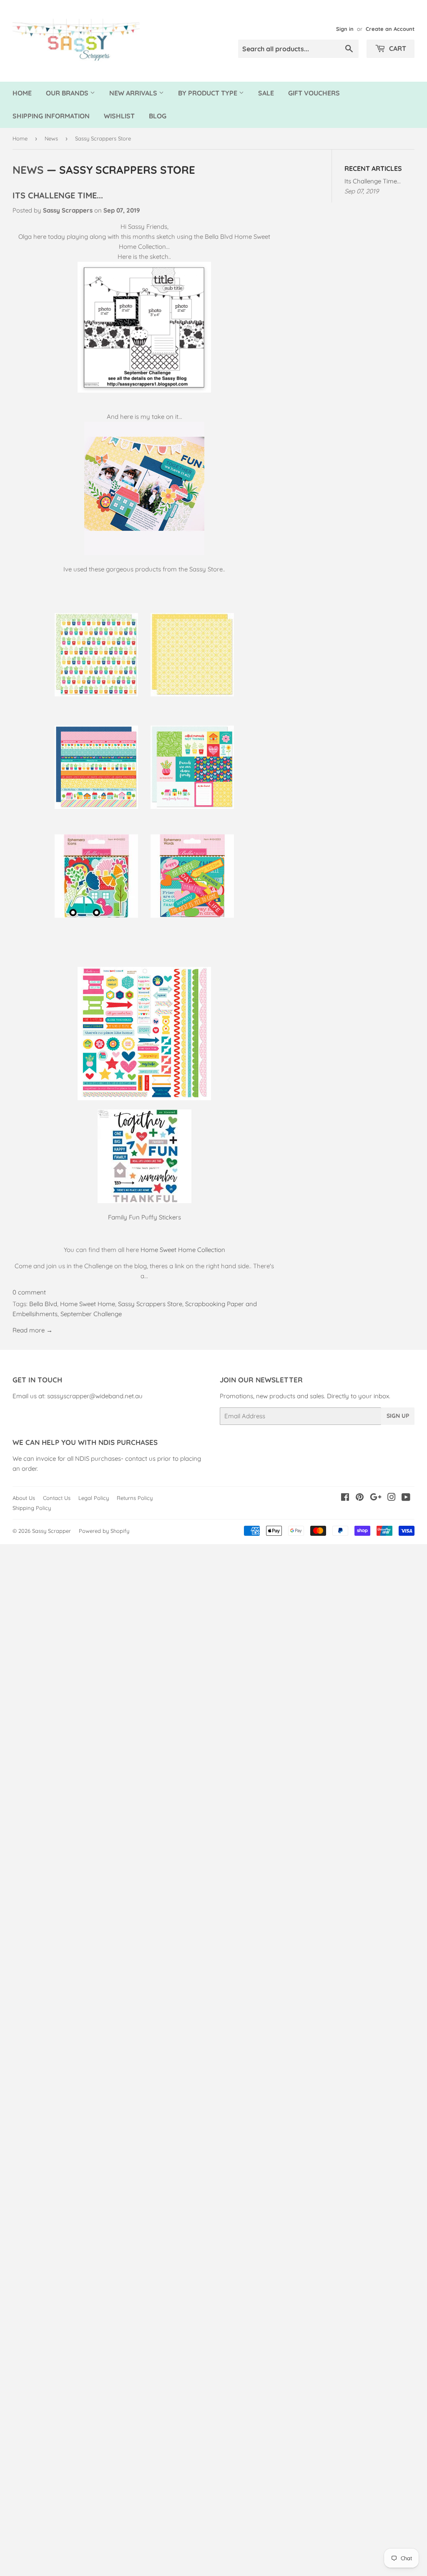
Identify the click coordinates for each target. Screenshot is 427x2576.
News (51, 138)
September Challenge (91, 1314)
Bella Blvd (43, 1304)
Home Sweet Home (88, 1304)
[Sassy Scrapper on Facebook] (345, 1498)
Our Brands (68, 93)
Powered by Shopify (104, 1531)
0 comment (29, 1292)
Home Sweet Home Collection (183, 1250)
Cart (397, 48)
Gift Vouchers (314, 93)
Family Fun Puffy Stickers (144, 1217)
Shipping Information (51, 116)
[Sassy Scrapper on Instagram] (392, 1498)
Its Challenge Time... (58, 195)
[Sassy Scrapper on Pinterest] (360, 1498)
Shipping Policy (32, 1508)
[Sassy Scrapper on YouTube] (406, 1498)
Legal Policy (94, 1498)
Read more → (33, 1330)
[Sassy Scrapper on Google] (376, 1498)
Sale (266, 93)
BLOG (158, 116)
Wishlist (119, 116)
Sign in (345, 29)
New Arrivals (134, 93)
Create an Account (390, 29)
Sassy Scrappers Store (150, 1304)
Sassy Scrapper (51, 1531)
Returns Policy (135, 1498)
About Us (24, 1498)
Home (22, 93)
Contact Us (57, 1498)
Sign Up (398, 1416)
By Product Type (208, 93)
